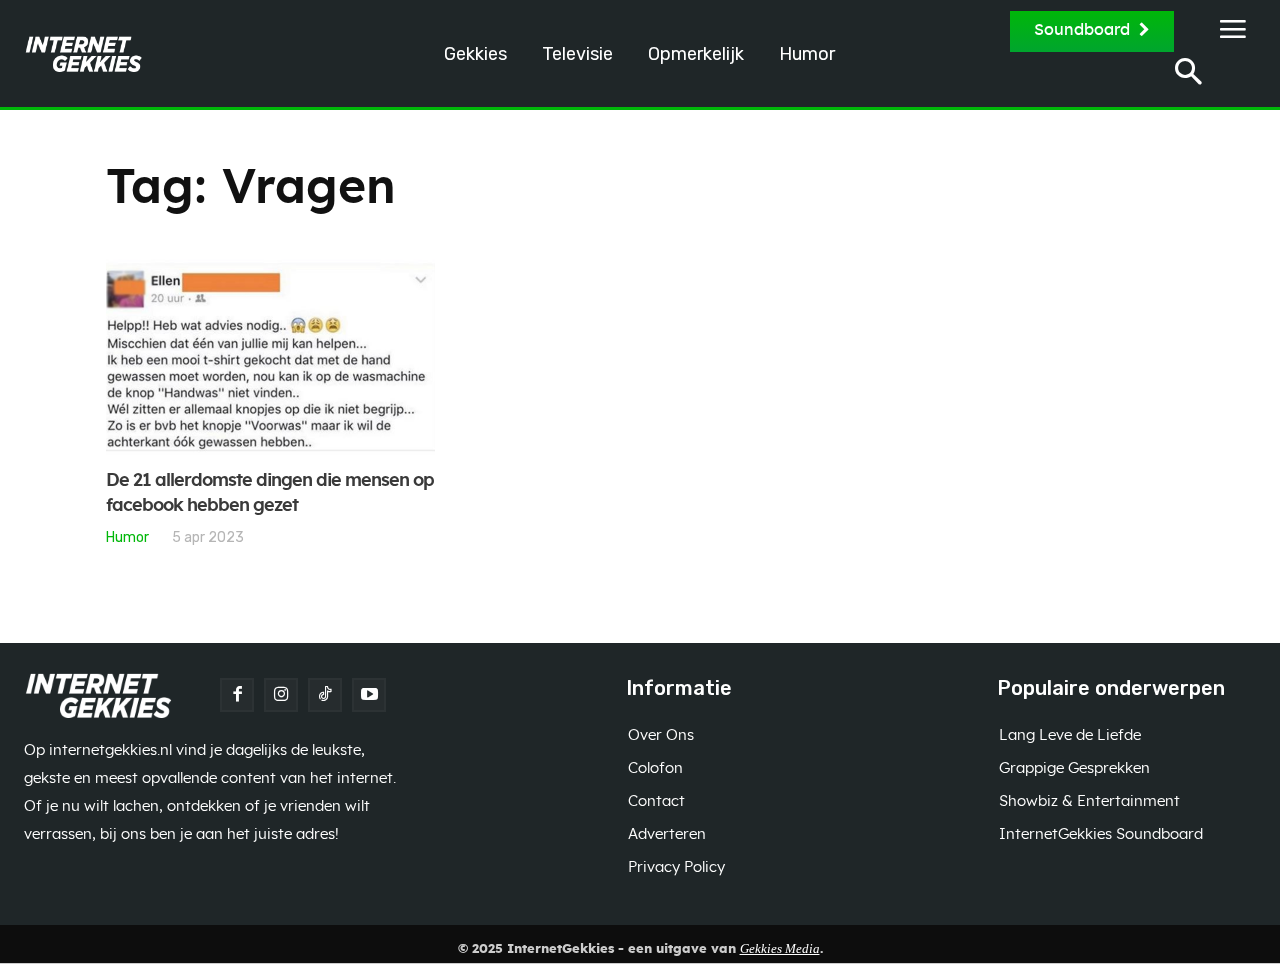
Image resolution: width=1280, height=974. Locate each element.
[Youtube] (369, 695)
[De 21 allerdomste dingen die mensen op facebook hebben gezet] (270, 357)
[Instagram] (281, 695)
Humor (127, 537)
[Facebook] (237, 695)
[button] (1188, 74)
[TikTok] (325, 695)
